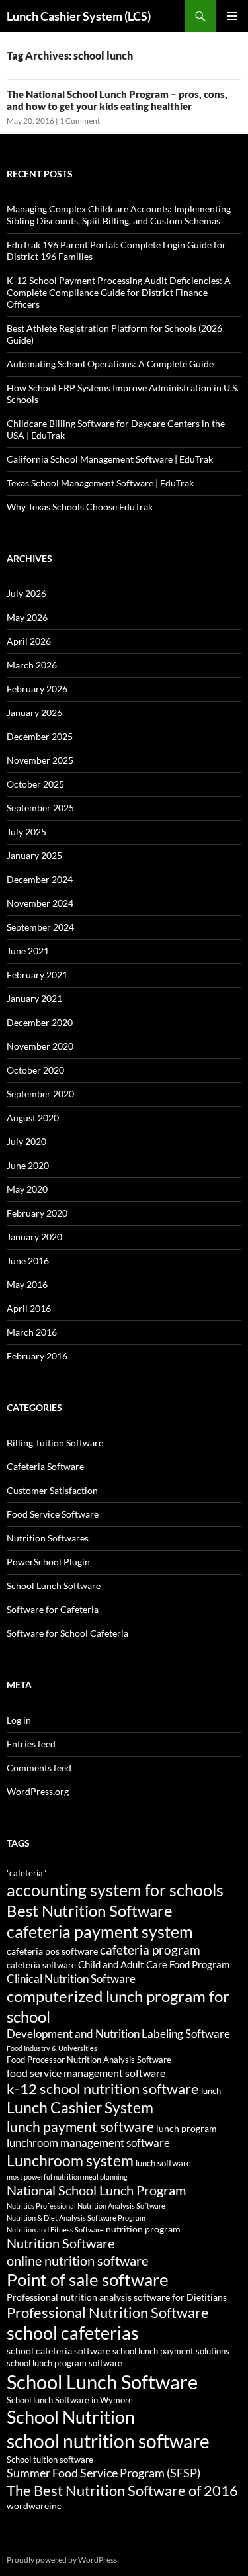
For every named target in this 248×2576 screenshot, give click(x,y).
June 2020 (28, 1165)
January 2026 (34, 713)
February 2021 (37, 975)
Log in (19, 1720)
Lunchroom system (70, 2160)
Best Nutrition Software (90, 1911)
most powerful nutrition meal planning (67, 2177)
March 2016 (32, 1332)
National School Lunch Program (96, 2190)
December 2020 (40, 1022)
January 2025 (34, 855)
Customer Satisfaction (52, 1490)
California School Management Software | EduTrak (110, 459)
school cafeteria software (59, 2351)
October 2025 (35, 784)
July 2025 (26, 832)
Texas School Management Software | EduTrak (100, 483)
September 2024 (40, 927)
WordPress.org (38, 1791)
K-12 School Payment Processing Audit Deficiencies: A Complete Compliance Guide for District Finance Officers (119, 292)
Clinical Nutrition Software (71, 1979)
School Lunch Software (54, 1586)
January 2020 (34, 1237)
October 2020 (35, 1070)
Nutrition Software (61, 2243)
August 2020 (33, 1118)
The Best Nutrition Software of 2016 (122, 2490)
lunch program (186, 2128)
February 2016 (37, 1356)
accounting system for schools (115, 1890)
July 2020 (26, 1141)
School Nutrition (71, 2417)
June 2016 (28, 1261)
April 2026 (29, 641)
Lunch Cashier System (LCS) (79, 16)
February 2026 (37, 689)
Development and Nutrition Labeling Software (118, 2034)
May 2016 (27, 1284)
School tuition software (50, 2460)
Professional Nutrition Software (108, 2312)
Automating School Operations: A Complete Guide (110, 364)
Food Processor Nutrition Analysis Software (89, 2060)
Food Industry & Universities (52, 2048)
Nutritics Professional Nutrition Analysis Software (86, 2206)
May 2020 (27, 1189)
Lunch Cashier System (80, 2108)
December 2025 (40, 736)
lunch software (163, 2163)
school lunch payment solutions (171, 2351)
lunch (211, 2091)
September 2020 (40, 1094)
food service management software (86, 2073)
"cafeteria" (26, 1873)
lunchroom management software (88, 2143)
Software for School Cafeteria (67, 1633)
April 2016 (29, 1308)
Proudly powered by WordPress (62, 2560)
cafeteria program (150, 1950)
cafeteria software (41, 1965)
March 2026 (32, 665)
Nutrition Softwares (48, 1538)
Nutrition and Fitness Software (55, 2230)
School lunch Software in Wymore (70, 2400)
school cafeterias (73, 2333)
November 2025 (40, 760)
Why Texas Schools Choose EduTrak (80, 507)
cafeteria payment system (100, 1931)
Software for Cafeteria (53, 1609)
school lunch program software (64, 2363)
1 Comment (80, 121)
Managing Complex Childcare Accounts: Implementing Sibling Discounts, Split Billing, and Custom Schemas (119, 215)
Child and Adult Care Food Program (154, 1964)
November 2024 (40, 903)
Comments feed (39, 1768)
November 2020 (40, 1046)
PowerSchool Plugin (48, 1562)
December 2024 (40, 879)
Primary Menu (232, 16)
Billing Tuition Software (55, 1443)
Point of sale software (88, 2279)
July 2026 (26, 593)
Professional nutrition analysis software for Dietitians (117, 2297)
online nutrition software (77, 2260)
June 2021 (28, 951)
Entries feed (31, 1744)
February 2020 (37, 1213)
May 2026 (27, 617)
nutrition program (143, 2229)
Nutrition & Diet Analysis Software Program (76, 2218)
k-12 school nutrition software (103, 2089)
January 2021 (34, 998)
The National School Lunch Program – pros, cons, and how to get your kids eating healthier (117, 100)
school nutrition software (108, 2441)
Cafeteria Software (45, 1466)
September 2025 (40, 808)
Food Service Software (53, 1514)
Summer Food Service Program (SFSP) (103, 2473)
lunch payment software (80, 2127)
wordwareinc (34, 2506)
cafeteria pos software (52, 1951)
